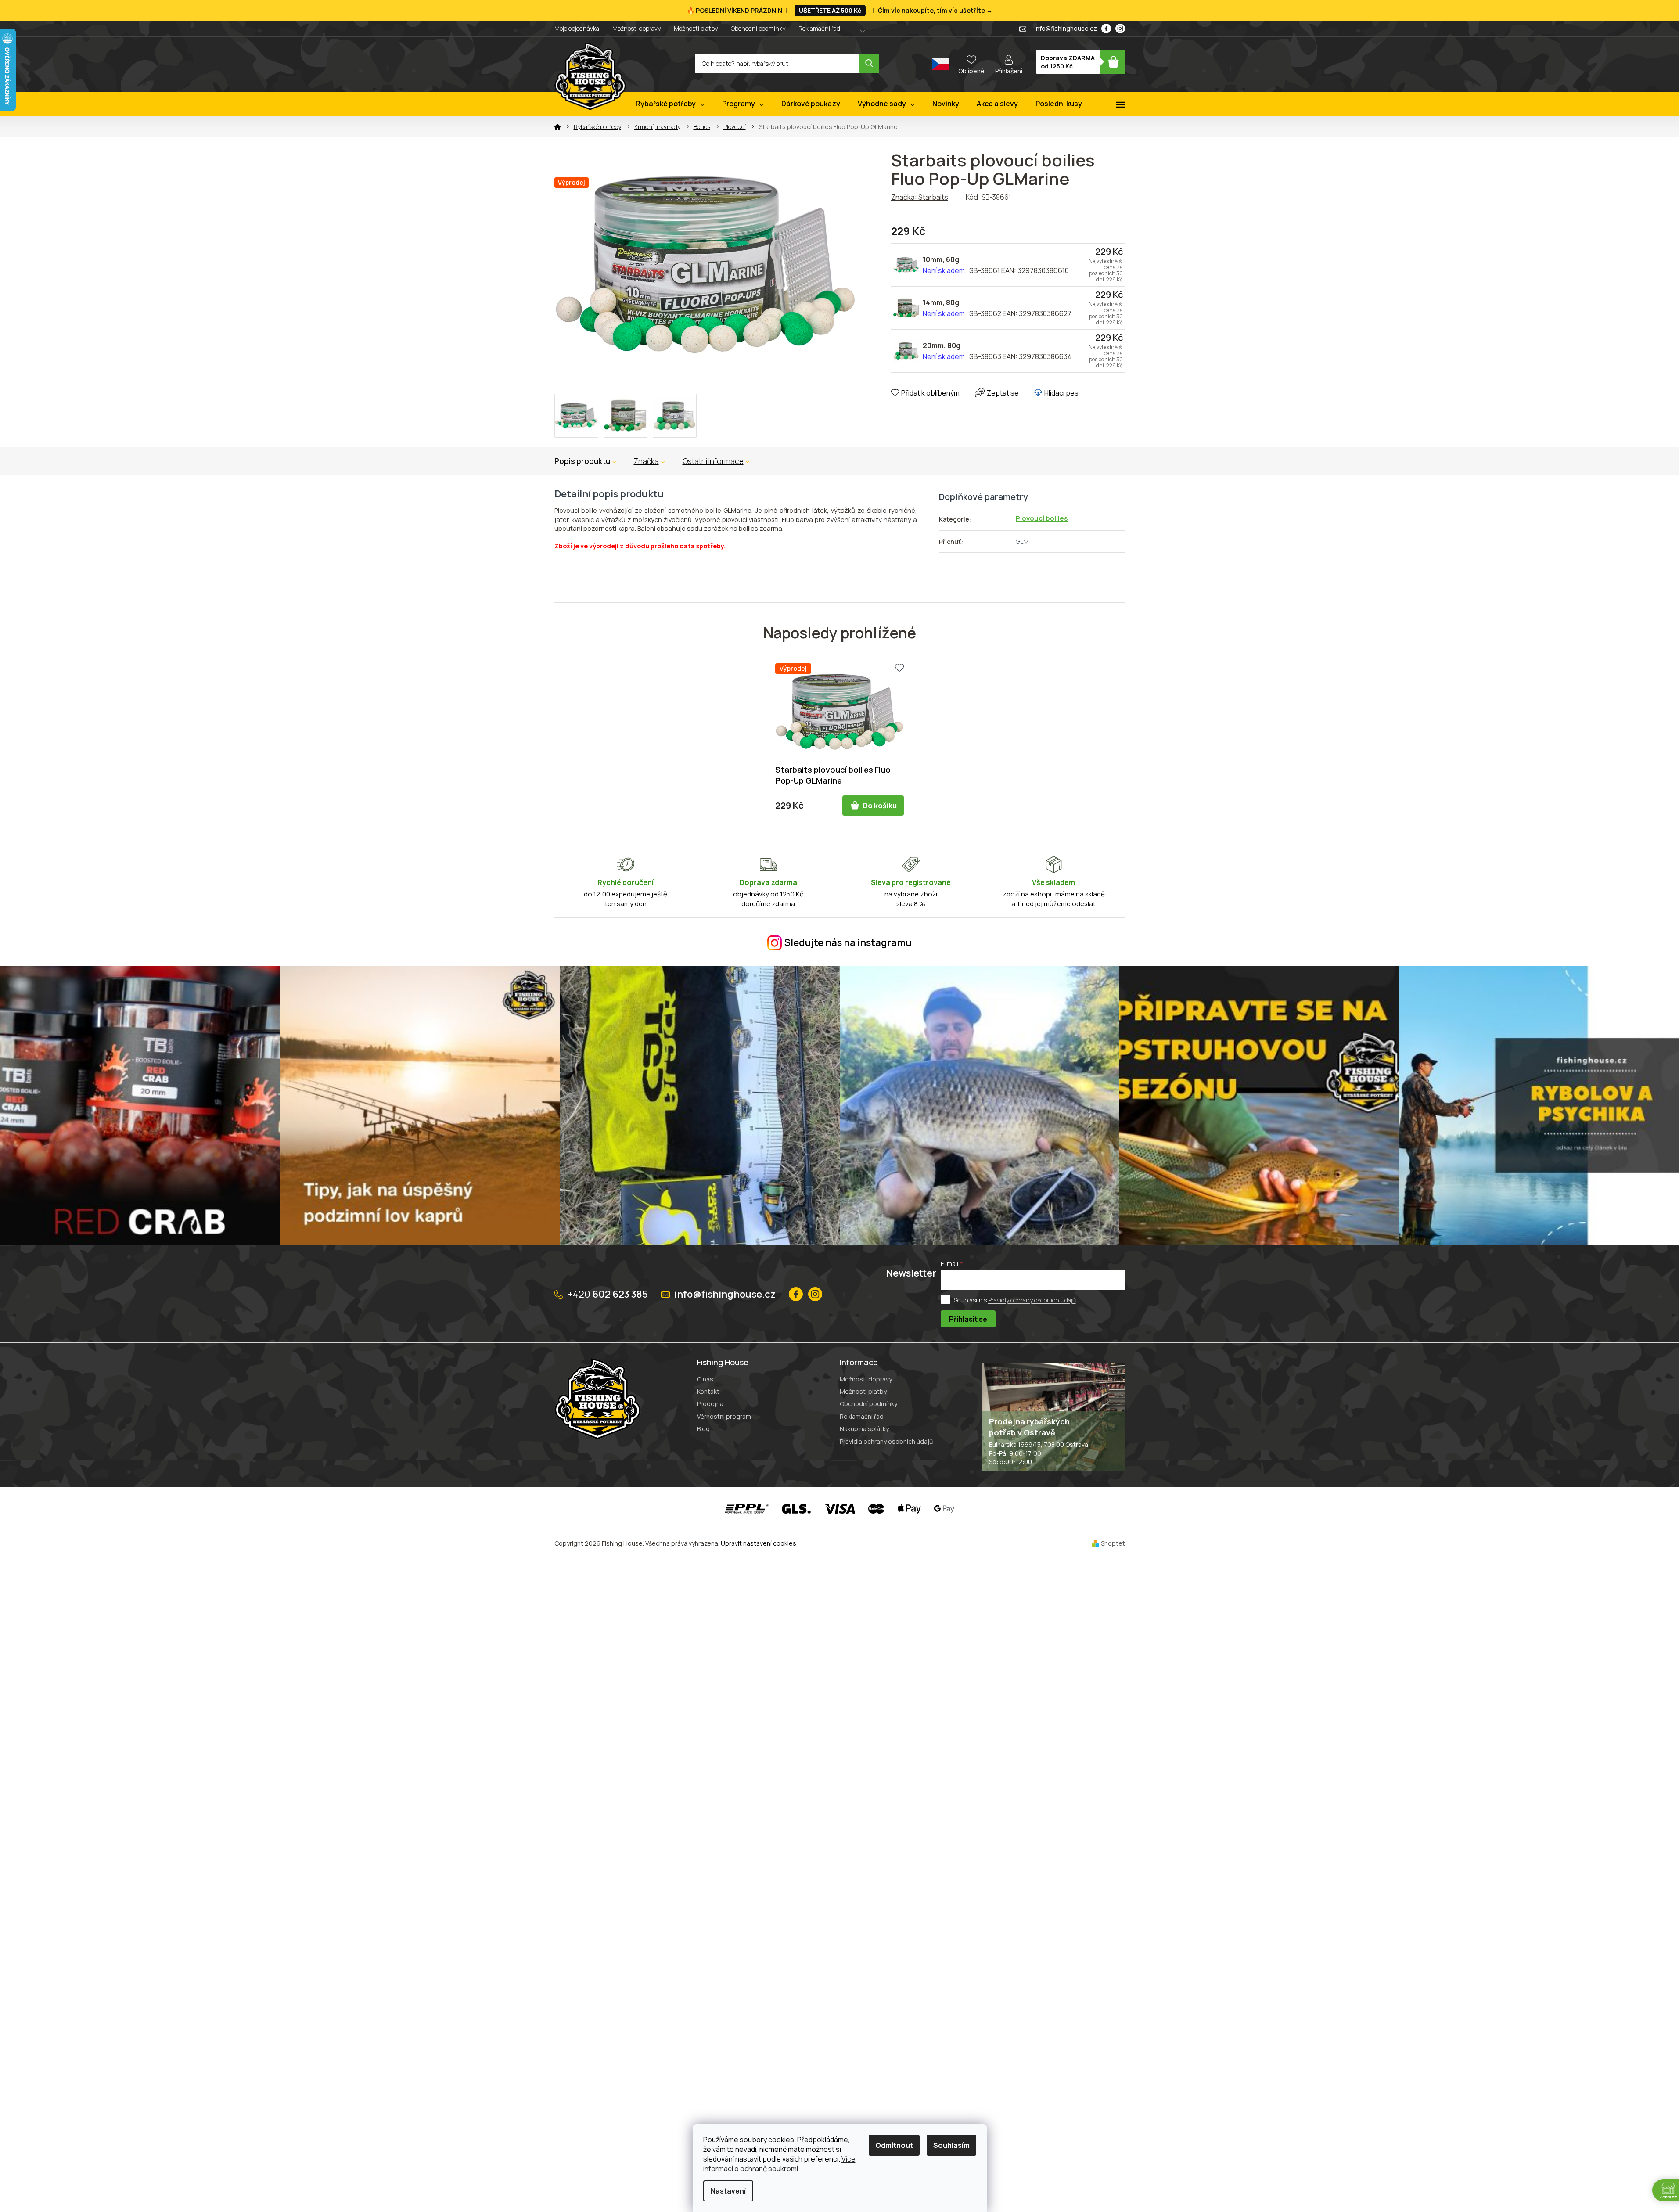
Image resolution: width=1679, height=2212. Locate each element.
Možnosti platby (696, 28)
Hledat (869, 63)
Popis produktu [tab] (582, 461)
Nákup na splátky (864, 1429)
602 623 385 (608, 1294)
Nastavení (728, 2191)
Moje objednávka (577, 28)
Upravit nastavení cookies (759, 1543)
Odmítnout (894, 2145)
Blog (703, 1429)
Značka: (920, 197)
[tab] (649, 461)
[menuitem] (670, 104)
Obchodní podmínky (758, 28)
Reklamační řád (819, 28)
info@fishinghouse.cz (725, 1294)
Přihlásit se (968, 1319)
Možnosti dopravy (636, 28)
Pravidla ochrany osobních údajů (886, 1441)
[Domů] (557, 127)
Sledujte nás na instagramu (848, 942)
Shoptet (1113, 1543)
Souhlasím (951, 2145)
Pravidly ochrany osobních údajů (1032, 1300)
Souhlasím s (1015, 1300)
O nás (705, 1379)
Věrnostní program (724, 1416)
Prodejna (710, 1404)
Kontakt (708, 1391)
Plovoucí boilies (1042, 518)
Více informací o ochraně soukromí (779, 2164)
